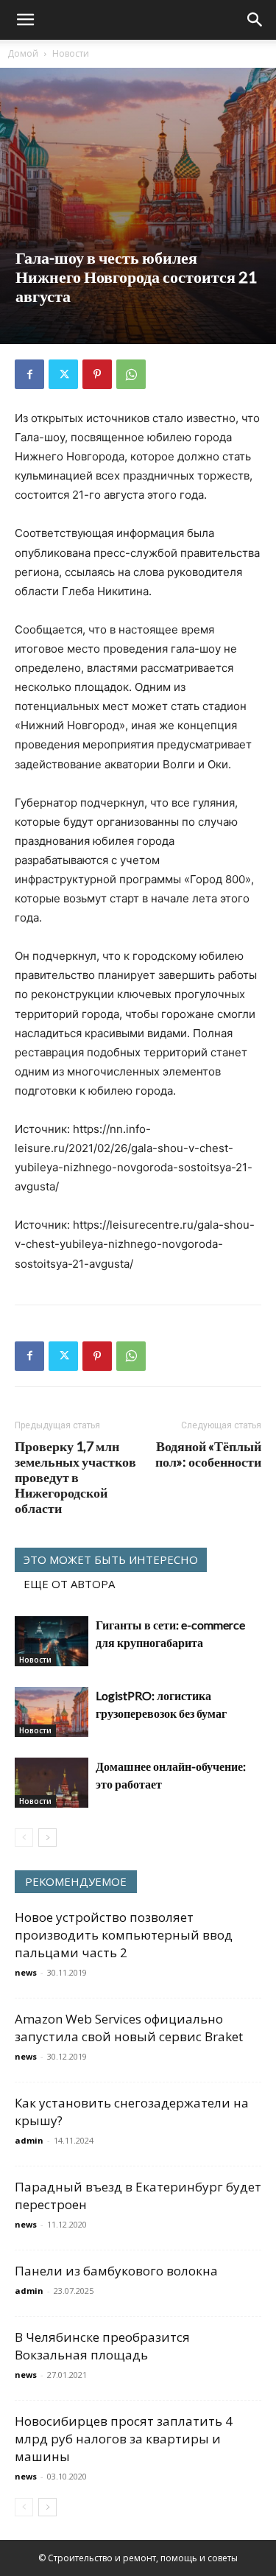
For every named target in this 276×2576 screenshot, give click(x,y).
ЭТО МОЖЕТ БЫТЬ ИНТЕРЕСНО (111, 1559)
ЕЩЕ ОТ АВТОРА (69, 1584)
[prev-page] (24, 1838)
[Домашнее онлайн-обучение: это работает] (52, 1783)
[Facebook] (29, 374)
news (26, 1972)
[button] (25, 20)
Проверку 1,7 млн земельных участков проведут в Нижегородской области (75, 1477)
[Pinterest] (97, 374)
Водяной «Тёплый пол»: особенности (208, 1454)
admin (29, 2140)
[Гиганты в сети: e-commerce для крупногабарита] (52, 1642)
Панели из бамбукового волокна (116, 2271)
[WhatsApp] (131, 374)
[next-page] (47, 1838)
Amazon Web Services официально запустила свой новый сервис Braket (129, 2028)
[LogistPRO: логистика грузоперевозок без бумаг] (52, 1712)
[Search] (255, 20)
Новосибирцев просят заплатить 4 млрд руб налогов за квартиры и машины (124, 2439)
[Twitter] (63, 374)
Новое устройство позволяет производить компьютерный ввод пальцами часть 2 (124, 1935)
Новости (71, 53)
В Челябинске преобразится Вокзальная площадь (102, 2346)
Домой (23, 53)
